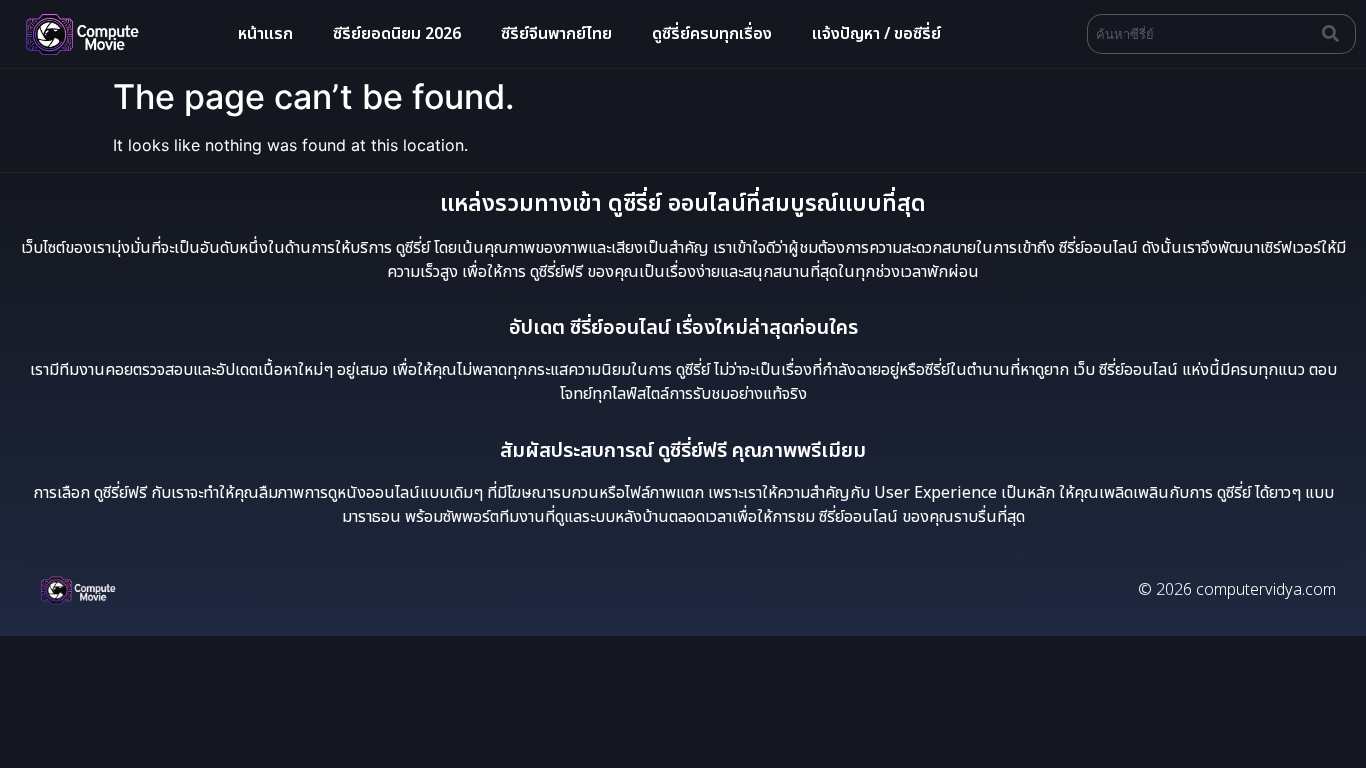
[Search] (1335, 34)
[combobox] (1200, 34)
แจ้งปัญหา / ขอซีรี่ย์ (876, 34)
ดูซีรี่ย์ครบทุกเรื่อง (712, 34)
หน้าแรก (265, 34)
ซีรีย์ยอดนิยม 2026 (397, 34)
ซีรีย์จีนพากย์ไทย (556, 34)
